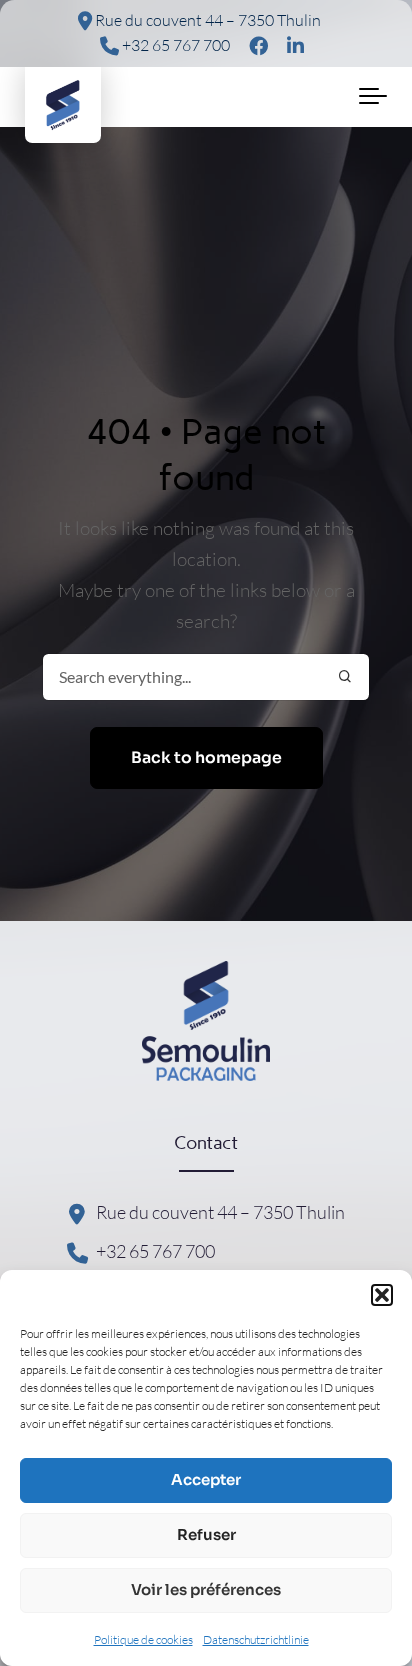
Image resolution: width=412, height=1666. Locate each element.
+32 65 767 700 (174, 45)
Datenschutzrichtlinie (256, 1639)
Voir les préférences (206, 1589)
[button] (382, 1295)
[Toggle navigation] (373, 97)
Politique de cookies (143, 1639)
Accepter (206, 1479)
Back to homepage (206, 758)
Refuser (206, 1534)
